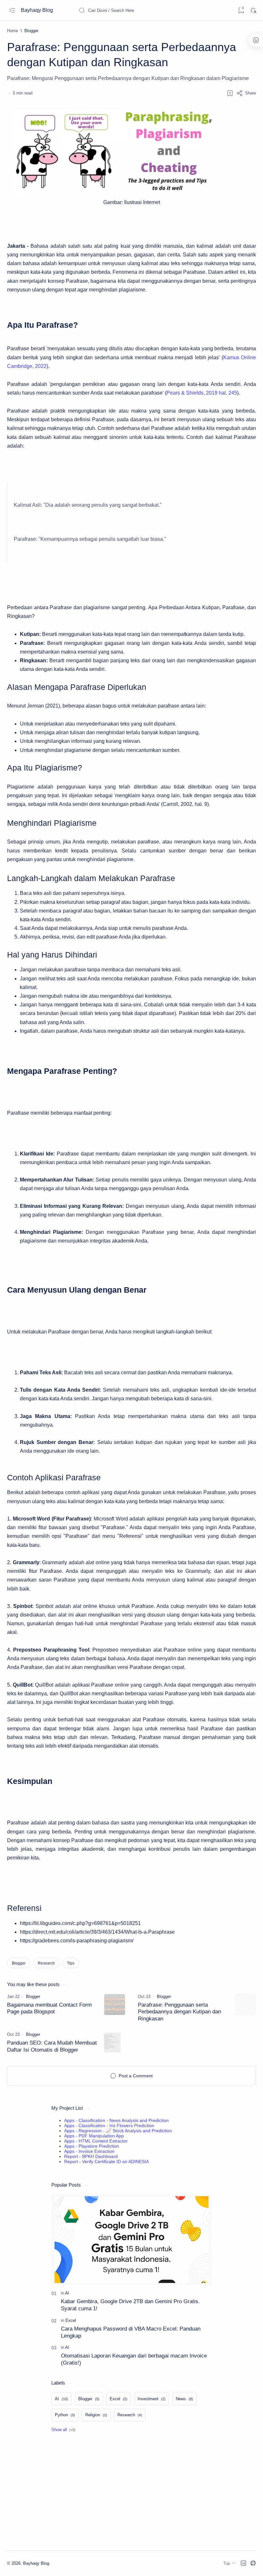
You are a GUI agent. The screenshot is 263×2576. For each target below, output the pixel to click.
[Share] (246, 93)
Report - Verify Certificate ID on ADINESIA (106, 2162)
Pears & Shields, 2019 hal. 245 (202, 393)
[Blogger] (19, 1963)
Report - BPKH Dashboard (91, 2156)
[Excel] (71, 2320)
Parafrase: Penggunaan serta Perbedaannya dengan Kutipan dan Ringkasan (179, 2012)
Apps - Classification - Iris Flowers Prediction (109, 2126)
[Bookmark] (241, 10)
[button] (63, 2430)
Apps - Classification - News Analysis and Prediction (116, 2120)
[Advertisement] (131, 2492)
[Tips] (71, 1963)
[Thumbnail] (115, 2005)
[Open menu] (12, 10)
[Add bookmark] (230, 93)
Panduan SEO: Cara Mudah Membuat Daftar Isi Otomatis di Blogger (52, 2046)
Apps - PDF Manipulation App (94, 2136)
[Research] (46, 1963)
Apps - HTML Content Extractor (96, 2141)
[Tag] (33, 1997)
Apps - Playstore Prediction (92, 2146)
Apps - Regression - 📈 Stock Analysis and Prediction (118, 2131)
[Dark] (253, 10)
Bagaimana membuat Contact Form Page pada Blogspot (49, 2008)
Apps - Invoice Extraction (89, 2151)
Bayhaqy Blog (38, 10)
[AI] (67, 2293)
